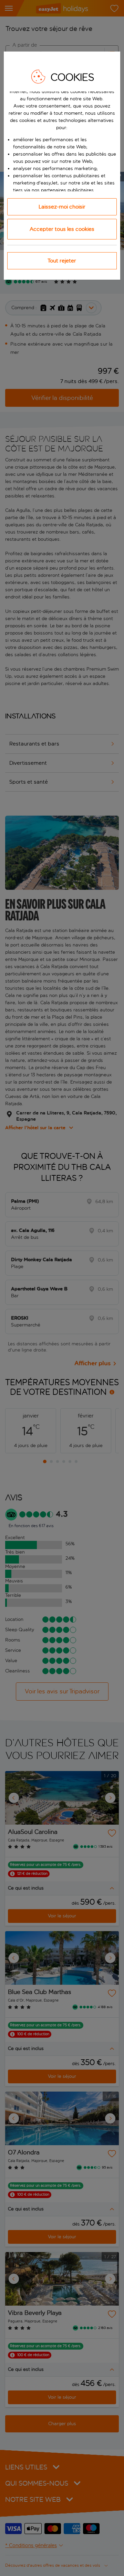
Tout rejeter (62, 261)
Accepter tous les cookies (62, 229)
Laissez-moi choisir (62, 207)
